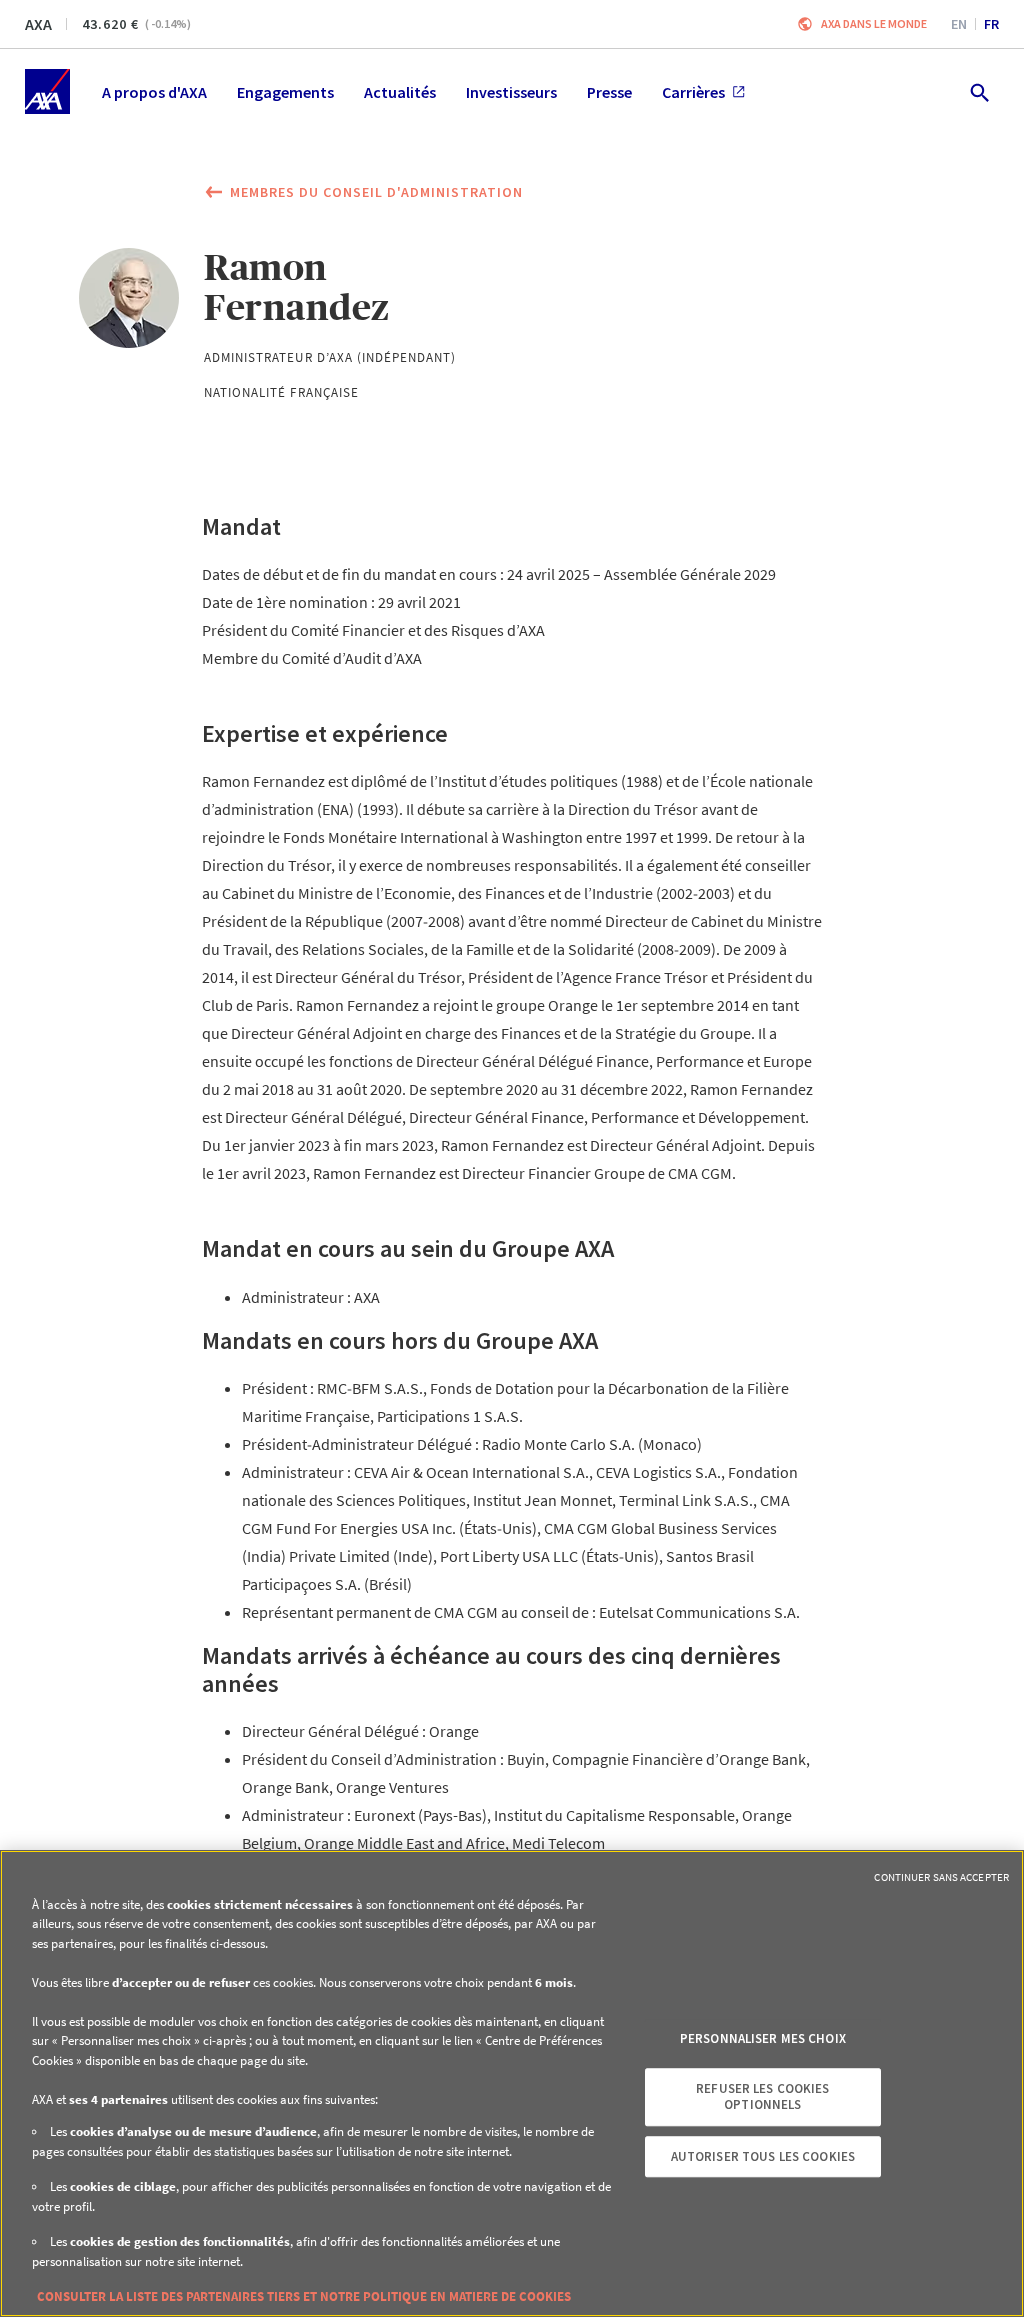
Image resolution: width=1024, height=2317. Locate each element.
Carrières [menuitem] (693, 92)
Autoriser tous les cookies (763, 2156)
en (959, 24)
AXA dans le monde (874, 23)
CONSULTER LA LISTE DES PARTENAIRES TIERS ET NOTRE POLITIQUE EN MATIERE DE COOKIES (304, 2296)
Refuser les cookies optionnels (762, 2097)
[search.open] (978, 91)
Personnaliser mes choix (763, 2038)
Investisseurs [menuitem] (511, 92)
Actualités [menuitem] (400, 92)
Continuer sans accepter (941, 1877)
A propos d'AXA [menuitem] (154, 92)
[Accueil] (47, 91)
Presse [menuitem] (609, 92)
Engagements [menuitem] (285, 92)
